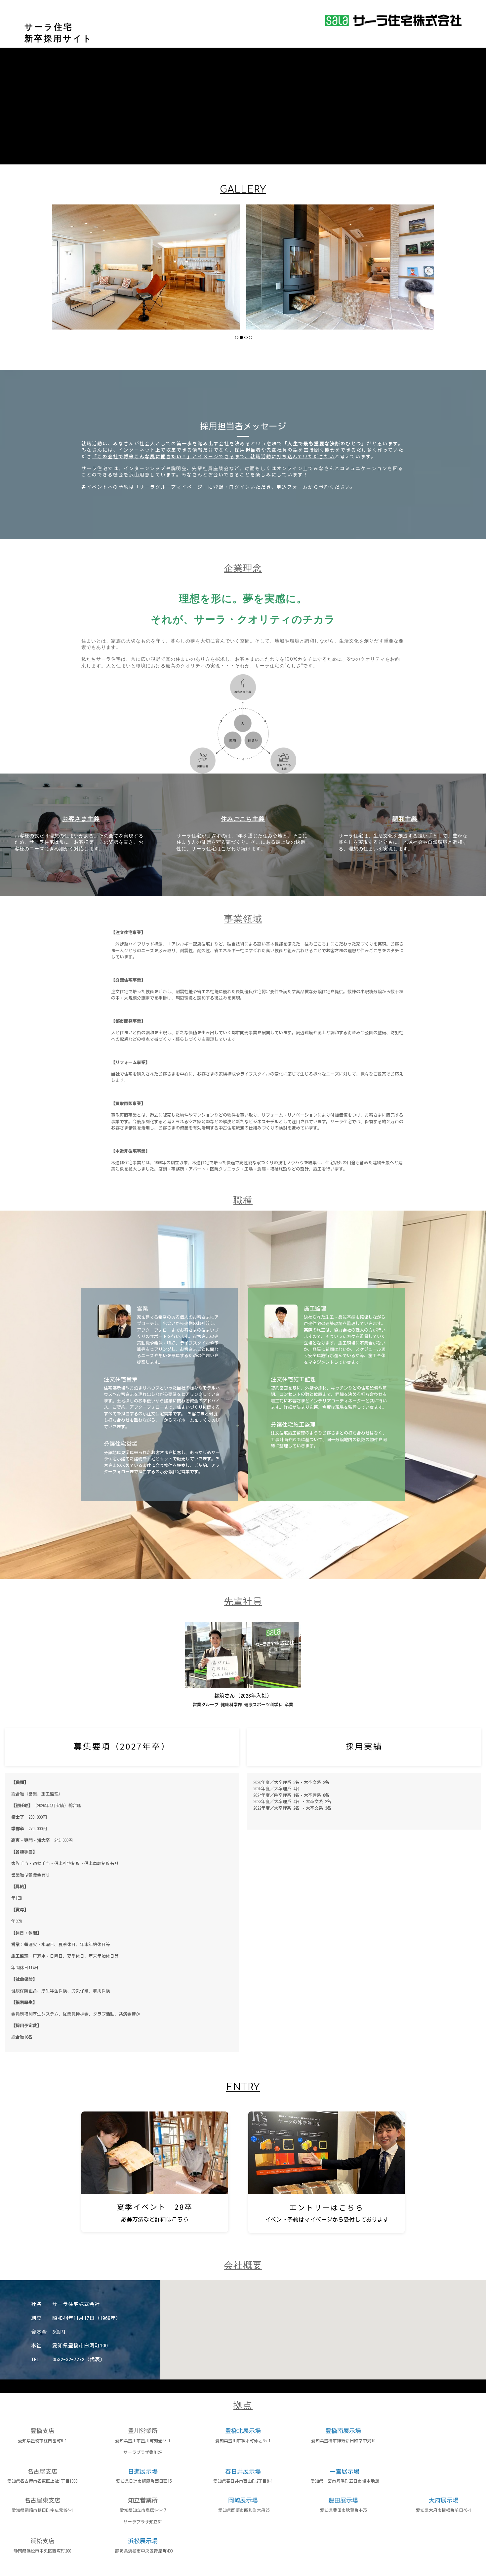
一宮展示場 (344, 2471)
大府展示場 (444, 2500)
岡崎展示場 (243, 2500)
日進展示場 (143, 2471)
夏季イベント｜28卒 (155, 2206)
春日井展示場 (243, 2471)
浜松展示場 (143, 2541)
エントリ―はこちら (326, 2207)
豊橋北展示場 (243, 2431)
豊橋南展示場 (343, 2431)
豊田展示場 (343, 2500)
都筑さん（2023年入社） (243, 1696)
